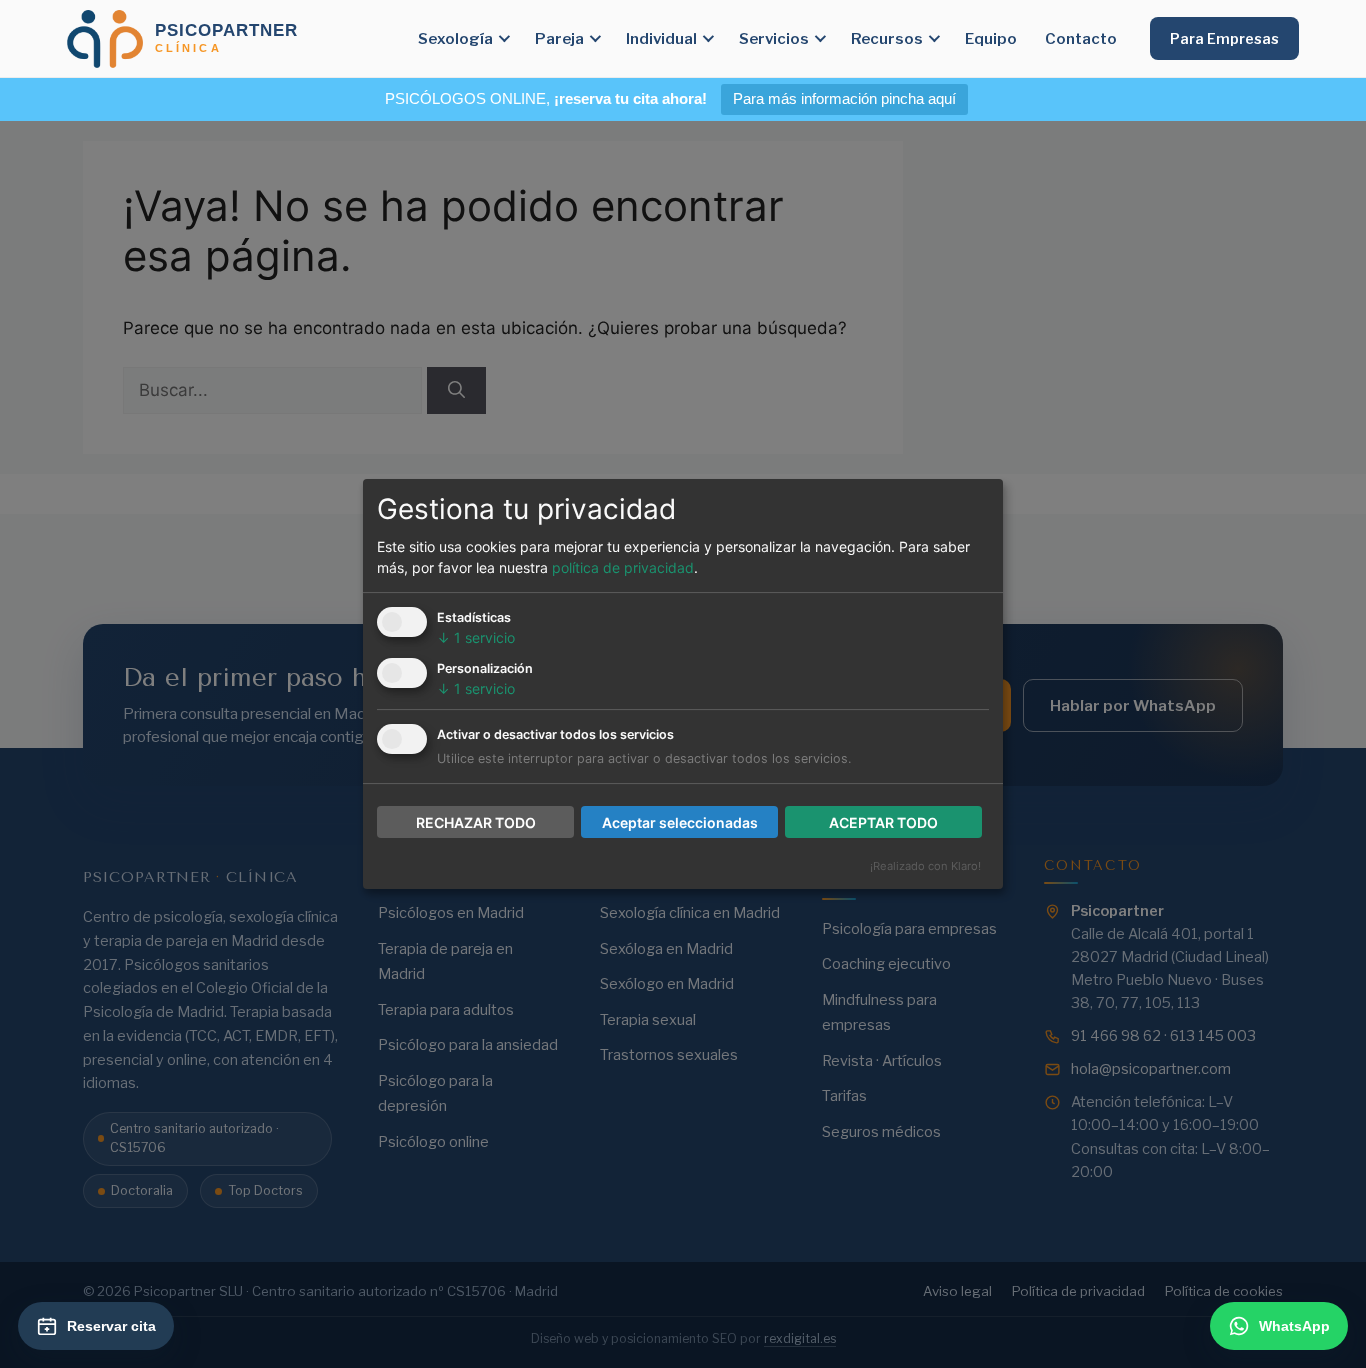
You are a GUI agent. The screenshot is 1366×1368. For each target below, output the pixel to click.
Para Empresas (1224, 38)
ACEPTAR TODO (883, 822)
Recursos (887, 38)
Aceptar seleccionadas (680, 822)
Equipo (991, 38)
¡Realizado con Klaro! (925, 866)
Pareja (559, 38)
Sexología (455, 38)
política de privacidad (623, 567)
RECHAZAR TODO (476, 822)
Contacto (1081, 38)
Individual (661, 38)
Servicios (774, 38)
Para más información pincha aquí (844, 98)
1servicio (476, 637)
